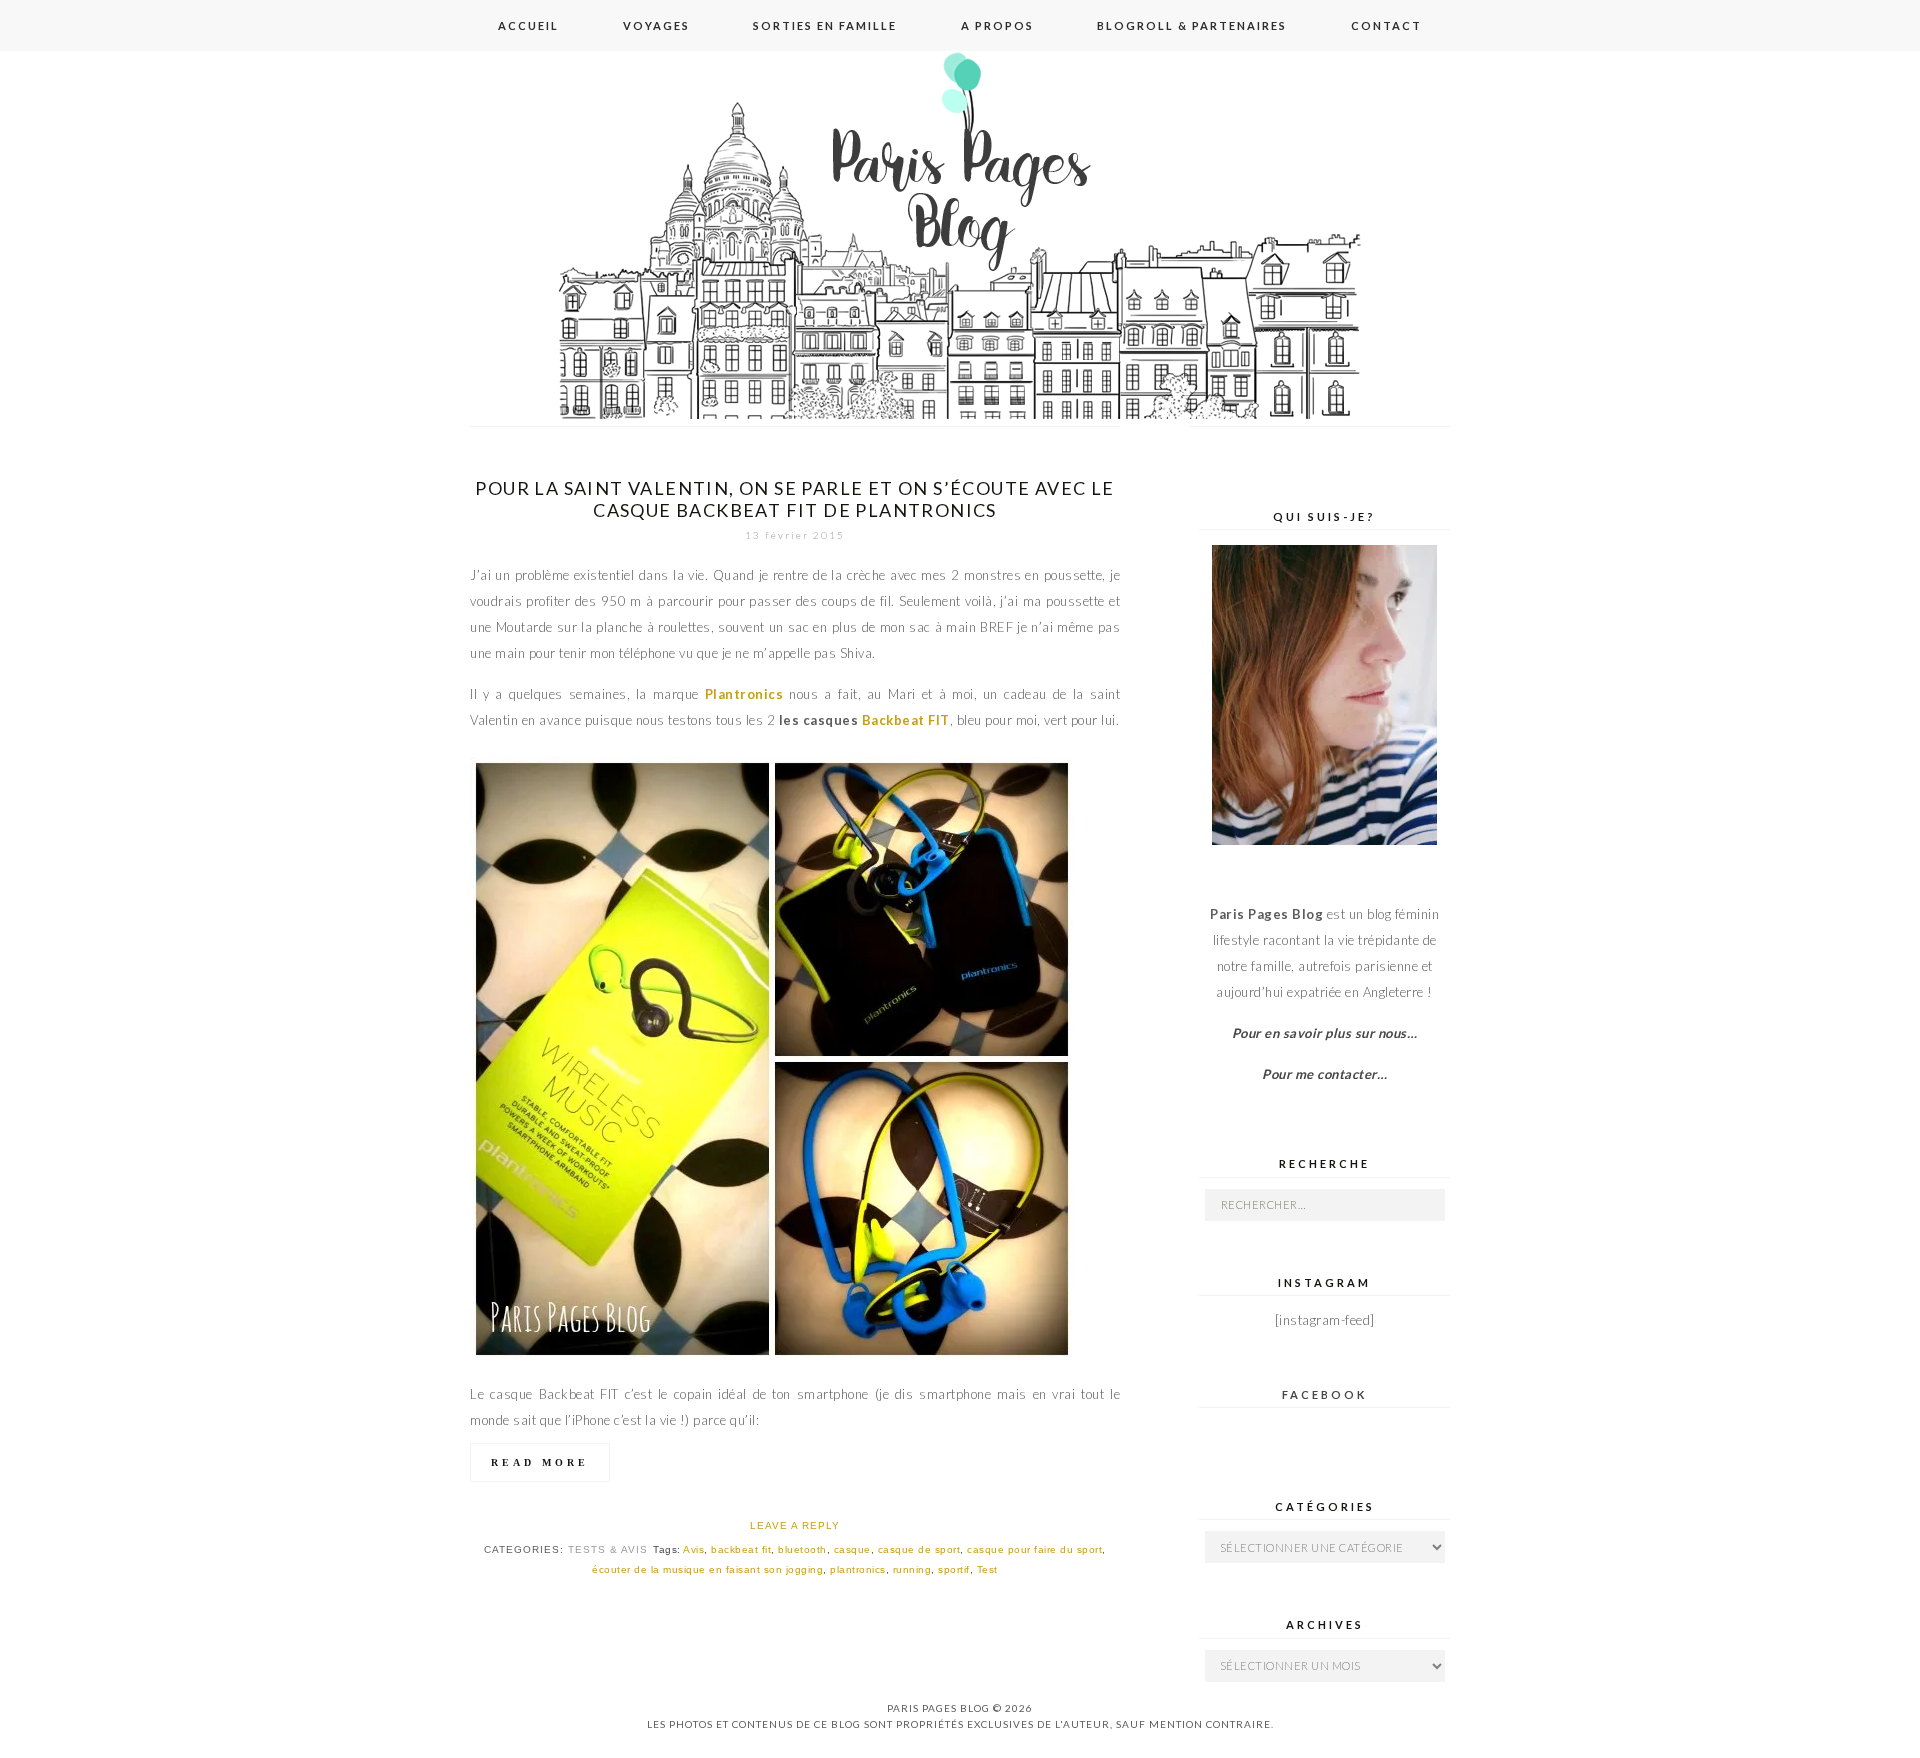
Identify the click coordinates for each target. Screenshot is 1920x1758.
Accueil (528, 25)
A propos (997, 25)
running (912, 1569)
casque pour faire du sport (1034, 1549)
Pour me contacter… (1324, 1074)
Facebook (1324, 1394)
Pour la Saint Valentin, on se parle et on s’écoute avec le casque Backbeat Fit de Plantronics (794, 499)
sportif (954, 1569)
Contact (1386, 25)
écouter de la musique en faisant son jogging (707, 1569)
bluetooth (802, 1549)
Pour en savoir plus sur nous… (1325, 1033)
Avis (693, 1549)
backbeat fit (741, 1549)
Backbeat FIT (906, 720)
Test (987, 1569)
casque (852, 1549)
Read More (540, 1462)
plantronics (858, 1569)
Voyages (656, 25)
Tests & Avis (608, 1549)
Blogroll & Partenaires (1192, 25)
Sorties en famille (825, 25)
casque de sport (919, 1549)
